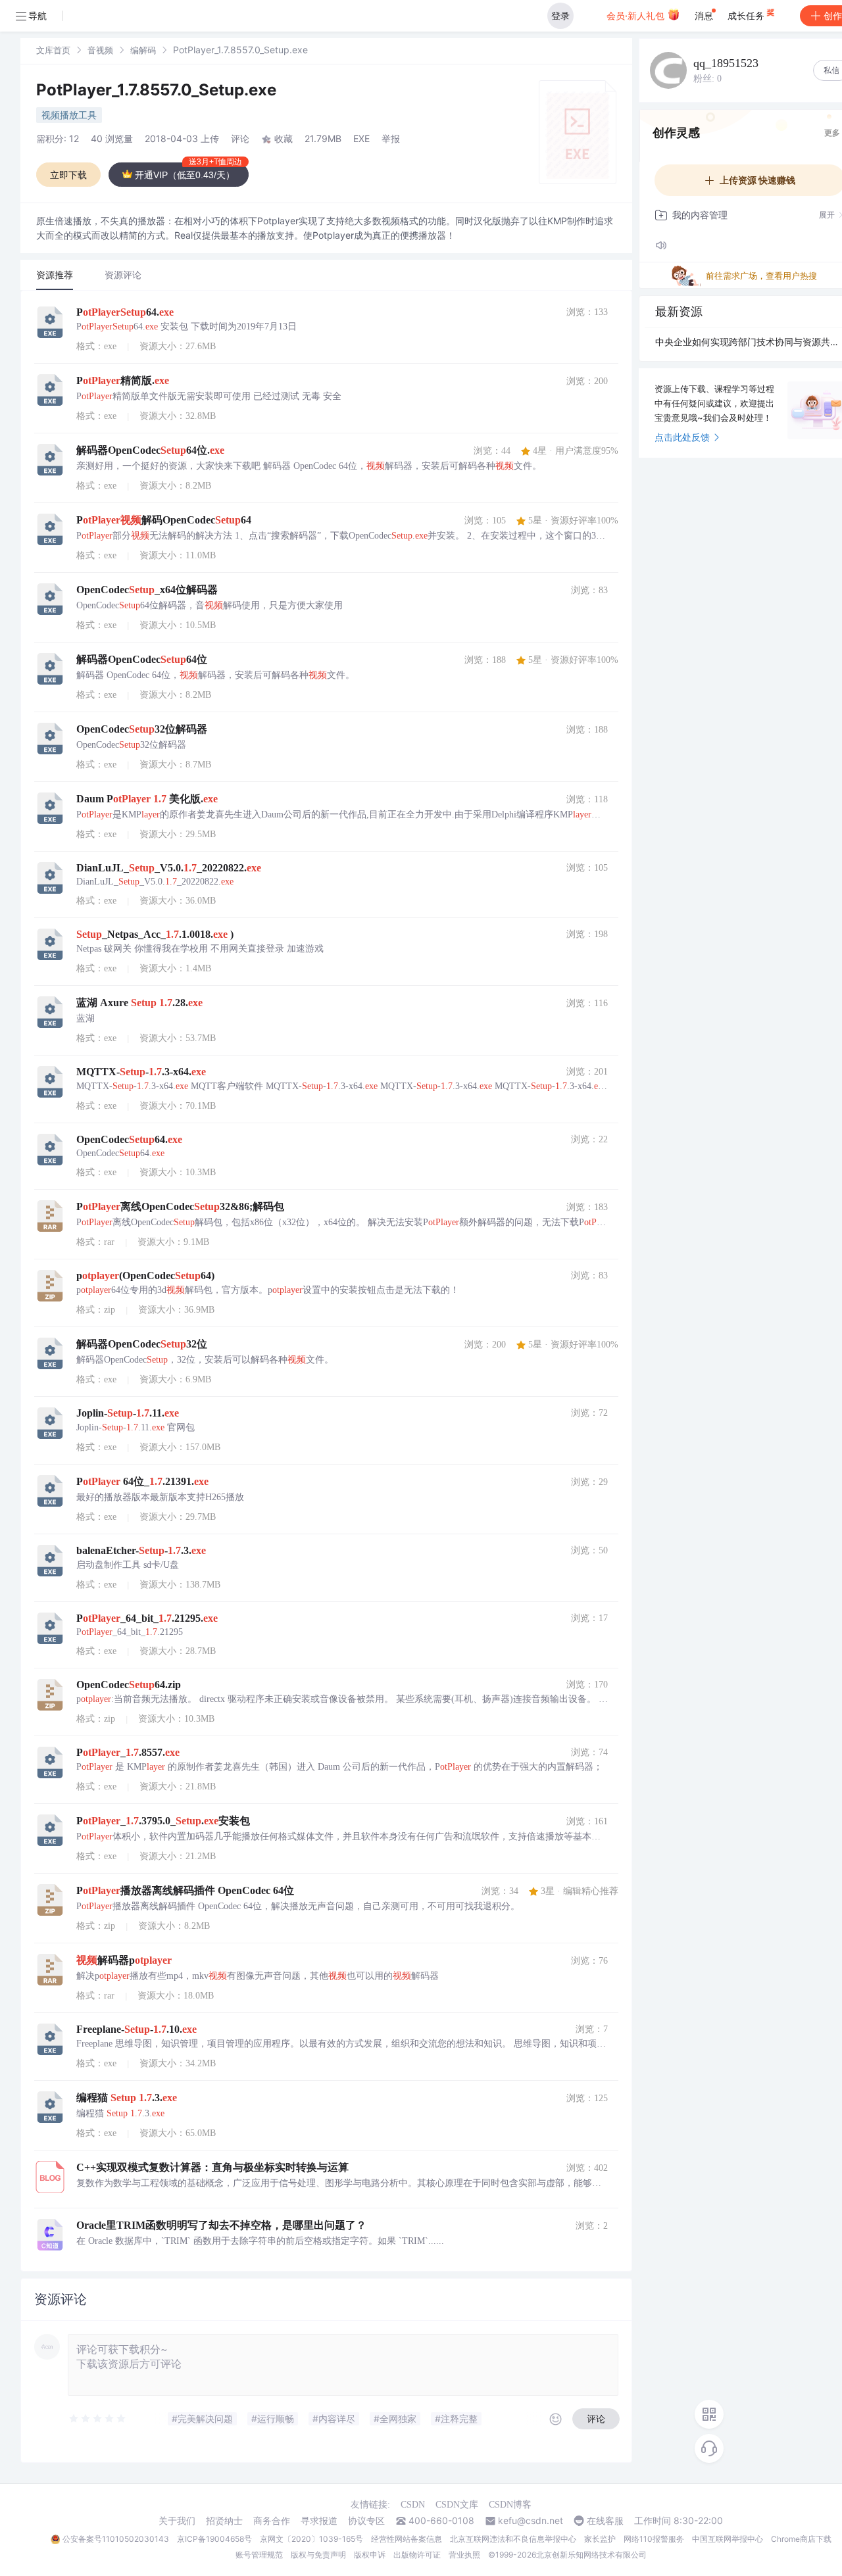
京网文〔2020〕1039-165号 (311, 2539)
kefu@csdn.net (531, 2521)
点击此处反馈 (682, 437)
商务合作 (272, 2521)
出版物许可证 (417, 2555)
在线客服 (605, 2521)
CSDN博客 (510, 2505)
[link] (53, 50)
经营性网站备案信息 (407, 2539)
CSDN (413, 2505)
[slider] (98, 2419)
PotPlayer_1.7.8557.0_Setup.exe (156, 90)
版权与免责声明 (318, 2555)
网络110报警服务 (654, 2539)
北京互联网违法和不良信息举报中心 (513, 2539)
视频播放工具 (69, 115)
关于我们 (177, 2521)
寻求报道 (319, 2521)
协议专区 (366, 2521)
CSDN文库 (457, 2505)
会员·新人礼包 (637, 15)
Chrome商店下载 (801, 2539)
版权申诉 (370, 2555)
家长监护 (600, 2539)
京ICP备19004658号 (214, 2539)
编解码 (143, 50)
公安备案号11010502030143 (116, 2539)
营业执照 (464, 2555)
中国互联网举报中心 (728, 2539)
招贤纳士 (224, 2521)
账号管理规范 (259, 2555)
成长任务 (747, 15)
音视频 (100, 50)
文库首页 (53, 50)
